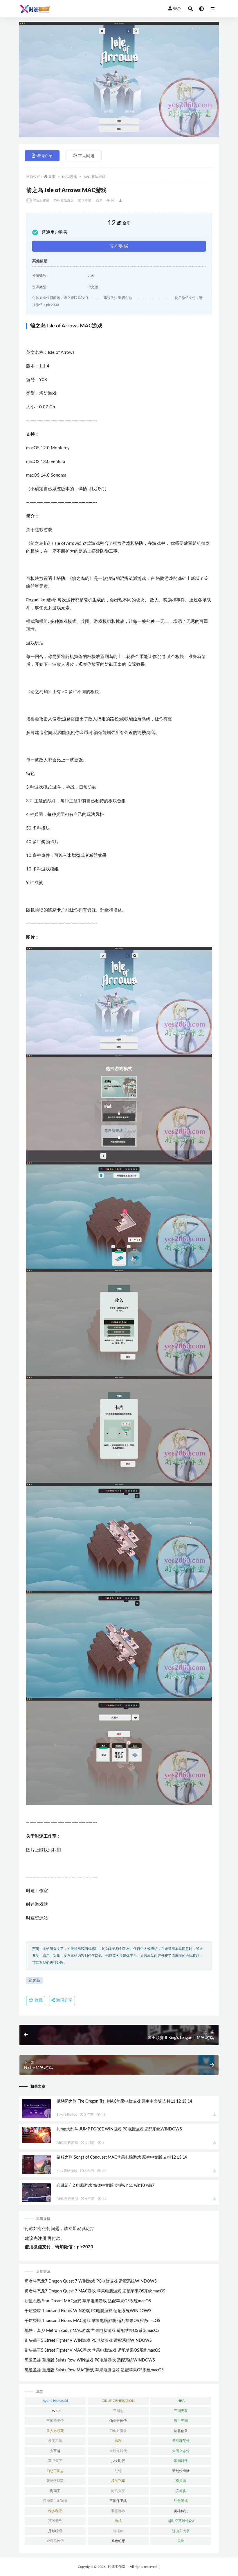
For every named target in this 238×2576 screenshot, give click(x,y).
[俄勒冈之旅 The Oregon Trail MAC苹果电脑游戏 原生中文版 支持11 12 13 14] (36, 2109)
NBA (181, 2401)
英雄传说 (181, 2511)
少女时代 (118, 2461)
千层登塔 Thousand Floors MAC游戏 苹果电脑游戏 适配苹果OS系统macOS (92, 2321)
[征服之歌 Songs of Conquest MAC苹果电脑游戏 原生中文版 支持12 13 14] (36, 2165)
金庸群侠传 (55, 2541)
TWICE (55, 2411)
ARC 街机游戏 (67, 2143)
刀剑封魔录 (118, 2431)
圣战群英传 (181, 2441)
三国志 (118, 2411)
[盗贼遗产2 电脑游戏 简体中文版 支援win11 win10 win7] (36, 2193)
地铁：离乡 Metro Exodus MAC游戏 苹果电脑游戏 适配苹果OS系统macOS (92, 2331)
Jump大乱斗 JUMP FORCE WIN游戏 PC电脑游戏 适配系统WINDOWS (119, 2129)
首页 (52, 177)
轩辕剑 (118, 2531)
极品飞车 (118, 2481)
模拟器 (181, 2481)
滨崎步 (181, 2491)
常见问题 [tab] (86, 156)
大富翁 (55, 2451)
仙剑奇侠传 (118, 2421)
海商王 (55, 2491)
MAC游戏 (70, 177)
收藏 (38, 2000)
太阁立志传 (181, 2451)
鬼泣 (181, 2541)
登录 (177, 9)
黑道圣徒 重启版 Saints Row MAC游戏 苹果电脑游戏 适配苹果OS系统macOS (94, 2370)
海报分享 (64, 2000)
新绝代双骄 (55, 2481)
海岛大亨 (118, 2491)
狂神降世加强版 (55, 2501)
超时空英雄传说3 (181, 2521)
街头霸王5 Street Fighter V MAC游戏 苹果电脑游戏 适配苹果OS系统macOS (93, 2350)
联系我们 (85, 2229)
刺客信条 (181, 2431)
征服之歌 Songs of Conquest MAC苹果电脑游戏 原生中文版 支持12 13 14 (122, 2157)
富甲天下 (55, 2461)
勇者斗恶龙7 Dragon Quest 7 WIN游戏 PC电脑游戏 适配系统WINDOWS (91, 2281)
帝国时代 (181, 2461)
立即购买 (119, 246)
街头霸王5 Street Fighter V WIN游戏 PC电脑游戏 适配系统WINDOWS (88, 2341)
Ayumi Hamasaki (55, 2401)
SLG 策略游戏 (67, 2171)
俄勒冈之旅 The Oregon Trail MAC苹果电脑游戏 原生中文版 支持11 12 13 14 (124, 2101)
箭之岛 (34, 1981)
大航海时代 (118, 2451)
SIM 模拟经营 (67, 2114)
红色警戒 (181, 2501)
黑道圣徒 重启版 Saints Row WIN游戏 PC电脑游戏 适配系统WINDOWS (90, 2360)
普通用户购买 (55, 232)
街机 (118, 2521)
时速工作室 (41, 200)
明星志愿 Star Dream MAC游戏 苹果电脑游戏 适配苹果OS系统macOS (88, 2301)
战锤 (118, 2471)
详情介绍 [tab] (44, 156)
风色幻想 (118, 2541)
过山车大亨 (181, 2531)
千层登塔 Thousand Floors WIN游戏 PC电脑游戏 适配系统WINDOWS (88, 2311)
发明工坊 (55, 2441)
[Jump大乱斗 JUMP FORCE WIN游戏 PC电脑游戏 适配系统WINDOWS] (36, 2135)
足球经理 (55, 2531)
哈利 (118, 2441)
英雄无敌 (55, 2521)
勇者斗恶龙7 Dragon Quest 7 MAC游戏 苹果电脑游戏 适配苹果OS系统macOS (95, 2291)
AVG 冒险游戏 (94, 177)
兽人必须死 (55, 2431)
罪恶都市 (118, 2511)
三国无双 (181, 2411)
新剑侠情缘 (181, 2471)
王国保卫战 (118, 2501)
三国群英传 (55, 2421)
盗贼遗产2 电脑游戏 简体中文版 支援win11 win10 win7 (106, 2186)
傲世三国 (181, 2421)
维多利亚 (55, 2511)
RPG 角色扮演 (67, 2199)
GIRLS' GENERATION (118, 2401)
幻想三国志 (55, 2471)
